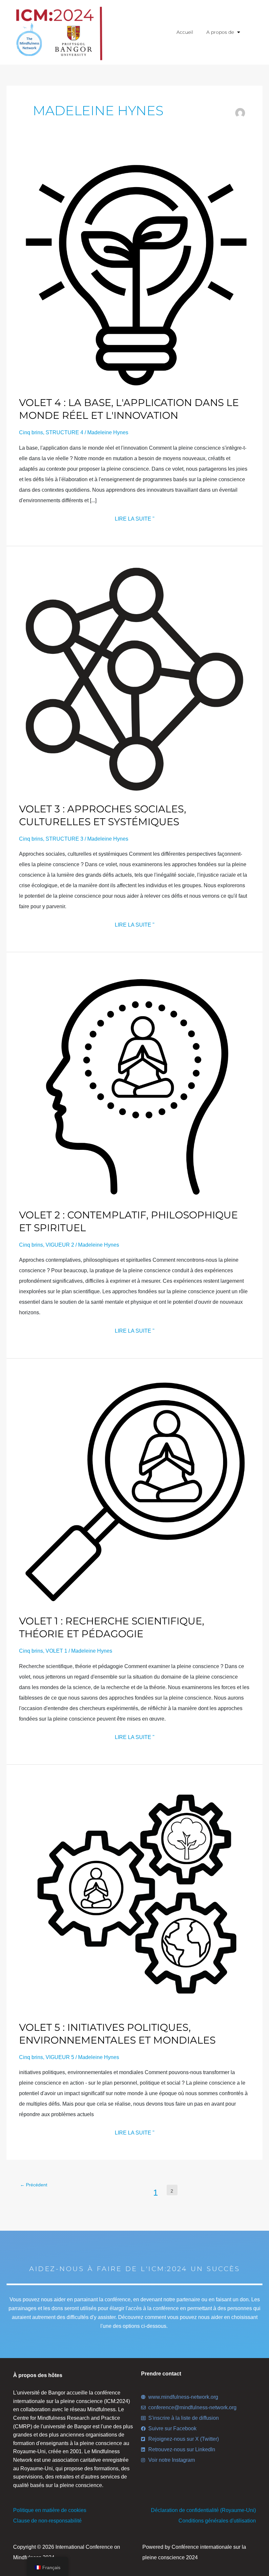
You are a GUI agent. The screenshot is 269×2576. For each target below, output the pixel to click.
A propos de (220, 32)
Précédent (34, 2185)
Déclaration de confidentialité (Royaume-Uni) (203, 2510)
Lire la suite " (135, 518)
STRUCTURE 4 (64, 432)
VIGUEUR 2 (60, 1245)
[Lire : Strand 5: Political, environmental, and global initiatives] (134, 1897)
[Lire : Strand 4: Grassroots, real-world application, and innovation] (134, 273)
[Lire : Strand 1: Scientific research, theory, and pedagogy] (134, 1491)
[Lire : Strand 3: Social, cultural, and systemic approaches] (134, 679)
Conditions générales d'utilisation (217, 2521)
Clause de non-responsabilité (47, 2521)
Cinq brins (31, 432)
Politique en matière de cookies (50, 2510)
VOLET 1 (56, 1651)
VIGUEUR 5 (60, 2057)
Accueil (185, 32)
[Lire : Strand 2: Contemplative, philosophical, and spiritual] (134, 1085)
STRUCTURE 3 (64, 839)
